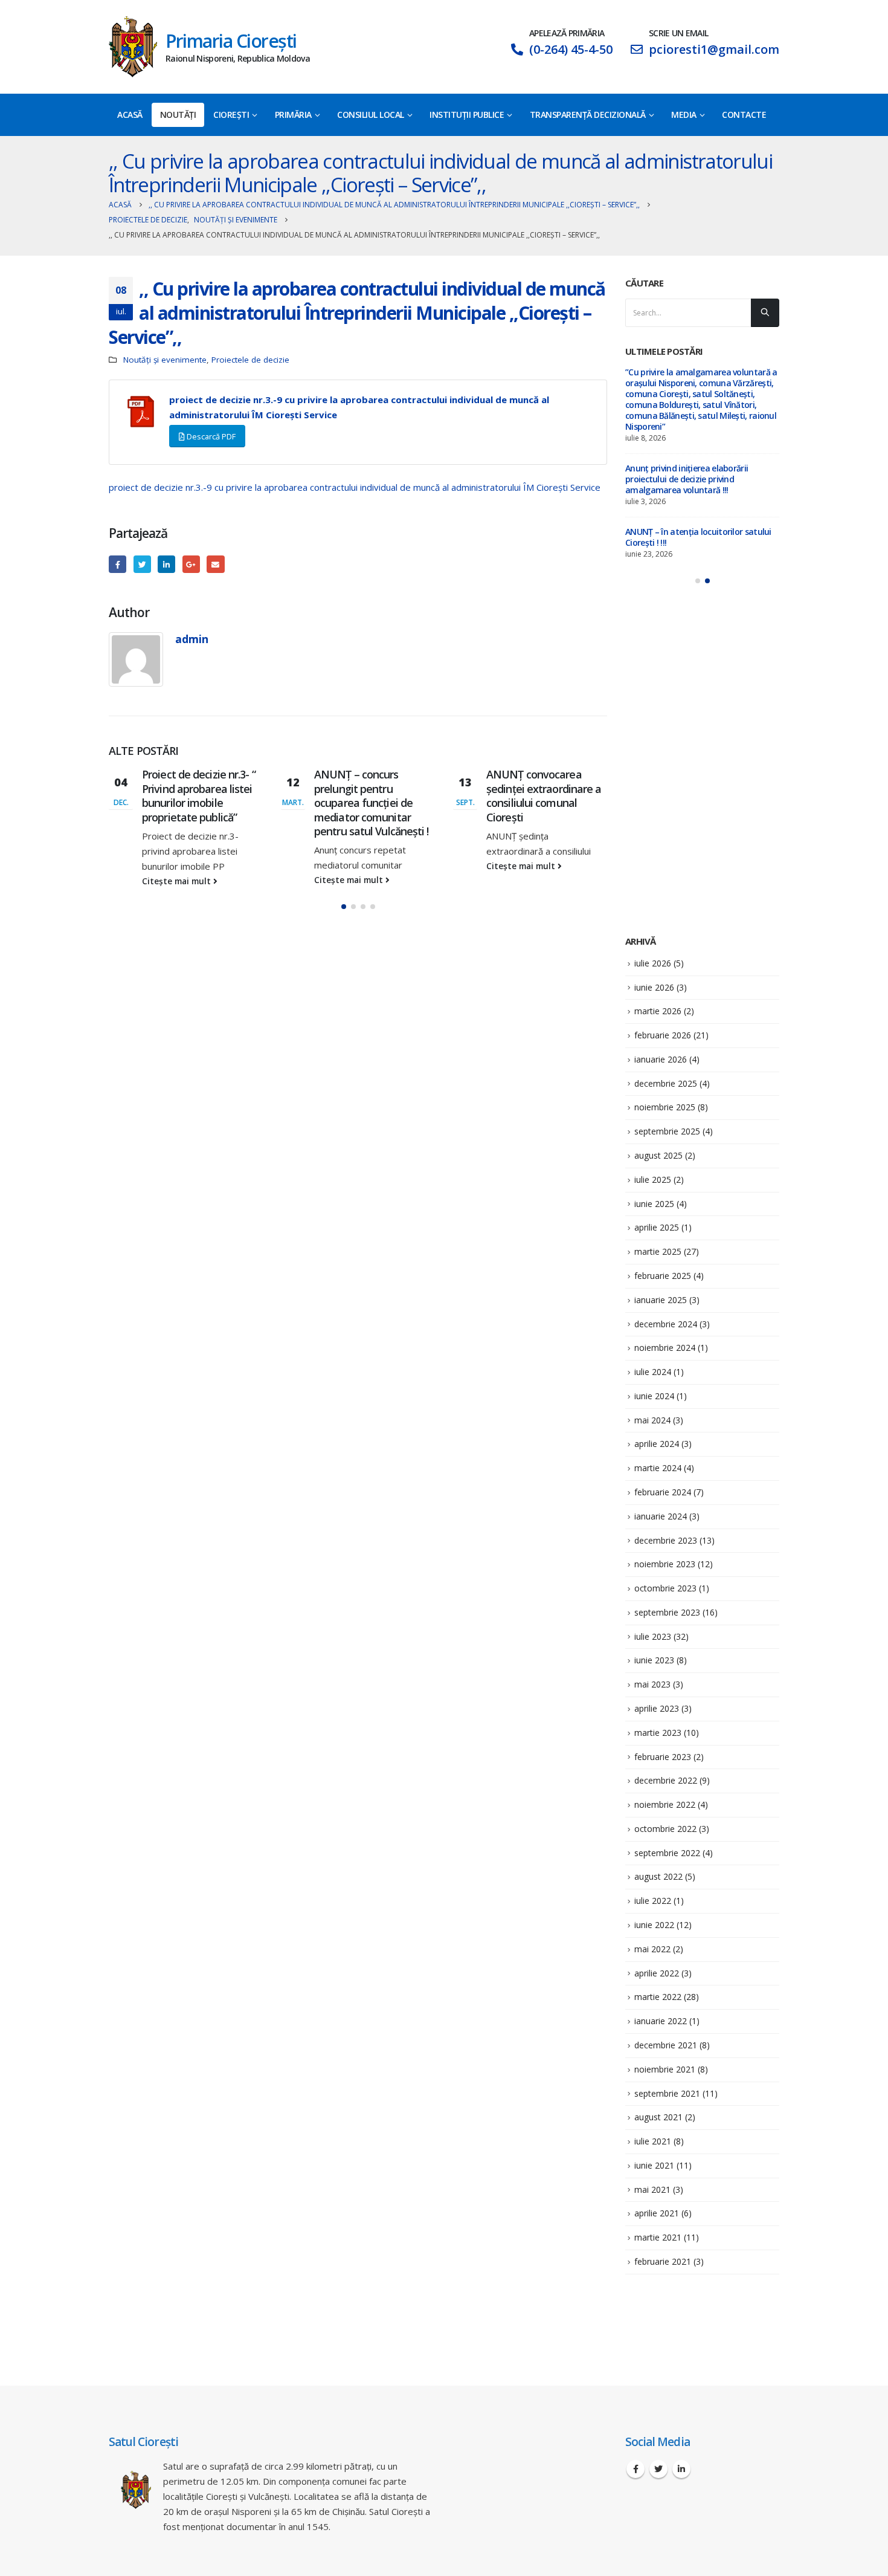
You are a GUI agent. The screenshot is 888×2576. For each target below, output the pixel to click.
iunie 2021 (654, 2165)
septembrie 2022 (667, 1853)
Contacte (744, 115)
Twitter (142, 564)
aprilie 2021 (657, 2213)
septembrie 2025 (667, 1131)
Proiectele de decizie (250, 360)
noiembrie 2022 (665, 1804)
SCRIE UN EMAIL (678, 33)
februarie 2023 (663, 1757)
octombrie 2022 (665, 1829)
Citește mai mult (178, 881)
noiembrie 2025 (665, 1107)
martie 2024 (658, 1468)
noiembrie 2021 (665, 2069)
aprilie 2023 (657, 1708)
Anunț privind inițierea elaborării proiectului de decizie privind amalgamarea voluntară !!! (687, 479)
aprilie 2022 (657, 1973)
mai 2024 (652, 1420)
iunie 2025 (654, 1204)
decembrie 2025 (666, 1083)
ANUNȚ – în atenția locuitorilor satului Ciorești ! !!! (698, 537)
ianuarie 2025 (661, 1300)
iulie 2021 (653, 2141)
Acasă (130, 115)
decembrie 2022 (666, 1780)
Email (215, 564)
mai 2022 (652, 1949)
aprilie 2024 (657, 1444)
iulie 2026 (653, 963)
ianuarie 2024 (661, 1516)
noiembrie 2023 (665, 1564)
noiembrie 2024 (665, 1348)
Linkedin (681, 2469)
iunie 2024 (654, 1396)
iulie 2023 (653, 1636)
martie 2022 (658, 1997)
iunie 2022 (654, 1925)
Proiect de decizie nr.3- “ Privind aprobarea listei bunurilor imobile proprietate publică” (199, 795)
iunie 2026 (654, 987)
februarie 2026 (663, 1035)
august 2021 (658, 2117)
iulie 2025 (653, 1180)
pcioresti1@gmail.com (714, 49)
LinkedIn (166, 564)
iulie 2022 (653, 1901)
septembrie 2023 (667, 1612)
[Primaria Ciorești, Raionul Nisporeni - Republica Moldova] (133, 47)
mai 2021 (652, 2189)
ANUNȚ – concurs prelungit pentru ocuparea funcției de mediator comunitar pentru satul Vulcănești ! (372, 803)
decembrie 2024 (666, 1324)
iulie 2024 (653, 1372)
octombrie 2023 (665, 1588)
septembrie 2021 (667, 2093)
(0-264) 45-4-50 (571, 49)
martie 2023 (658, 1733)
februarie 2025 (663, 1276)
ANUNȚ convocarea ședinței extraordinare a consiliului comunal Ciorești (544, 795)
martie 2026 (658, 1011)
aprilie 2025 (657, 1227)
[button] (344, 907)
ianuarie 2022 (661, 2021)
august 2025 (658, 1155)
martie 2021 (658, 2237)
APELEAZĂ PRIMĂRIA (567, 33)
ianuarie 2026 (661, 1059)
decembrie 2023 (666, 1540)
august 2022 (658, 1876)
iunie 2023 (654, 1660)
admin (192, 639)
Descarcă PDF (210, 436)
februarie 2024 (663, 1492)
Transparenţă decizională (588, 115)
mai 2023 (652, 1684)
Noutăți (178, 115)
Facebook (117, 564)
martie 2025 (658, 1251)
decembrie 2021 (666, 2045)
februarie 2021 (663, 2261)
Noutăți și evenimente (165, 360)
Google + (191, 564)
